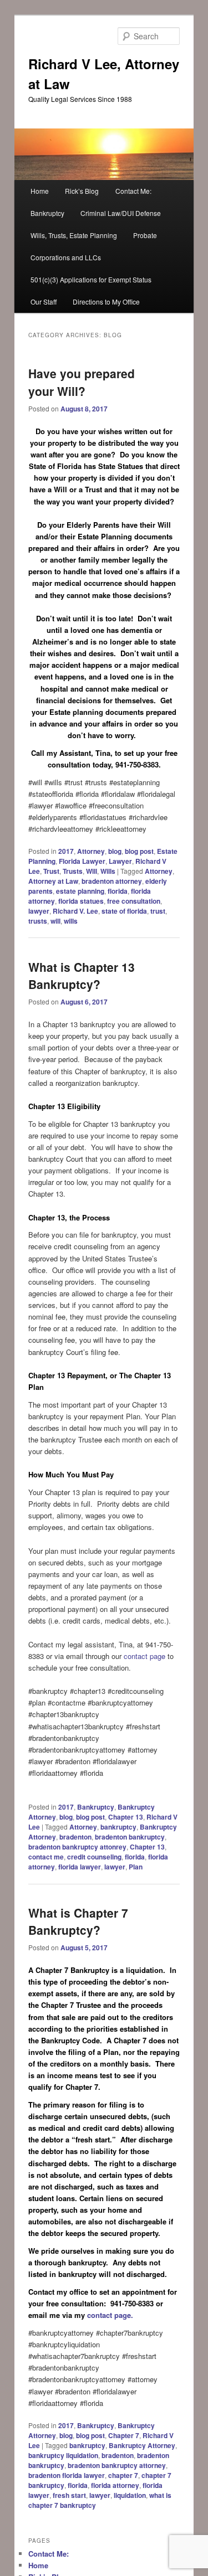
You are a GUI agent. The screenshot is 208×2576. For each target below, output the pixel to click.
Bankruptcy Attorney (142, 2445)
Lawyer (120, 861)
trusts (38, 921)
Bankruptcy (47, 213)
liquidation (130, 2495)
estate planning (80, 891)
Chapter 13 (126, 1817)
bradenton (75, 1837)
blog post (139, 851)
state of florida (124, 911)
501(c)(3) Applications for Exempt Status (91, 279)
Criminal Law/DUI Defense (121, 213)
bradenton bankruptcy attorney (117, 2465)
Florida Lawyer (82, 861)
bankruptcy (118, 1827)
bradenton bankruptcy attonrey (77, 1847)
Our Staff (44, 302)
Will (92, 871)
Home (40, 191)
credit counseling (94, 1857)
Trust (51, 871)
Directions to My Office (106, 302)
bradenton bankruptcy (130, 1837)
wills (71, 921)
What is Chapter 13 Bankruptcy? (82, 976)
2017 (66, 851)
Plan (136, 1867)
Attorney (91, 851)
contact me (46, 1857)
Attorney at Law (53, 881)
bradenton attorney (112, 881)
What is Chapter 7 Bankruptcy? (78, 1921)
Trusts (73, 871)
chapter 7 (123, 2475)
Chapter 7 (124, 2435)
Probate (145, 235)
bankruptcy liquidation (63, 2455)
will (55, 921)
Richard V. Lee (75, 911)
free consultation (134, 901)
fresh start (69, 2495)
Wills (108, 871)
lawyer (39, 911)
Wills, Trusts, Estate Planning (74, 235)
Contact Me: (133, 191)
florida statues (81, 901)
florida (118, 891)
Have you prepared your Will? (82, 382)
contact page (146, 1656)
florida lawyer (80, 1867)
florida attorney (115, 2485)
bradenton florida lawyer (67, 2475)
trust (158, 911)
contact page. (110, 2315)
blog (115, 851)
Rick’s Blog (82, 191)
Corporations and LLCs (66, 257)
